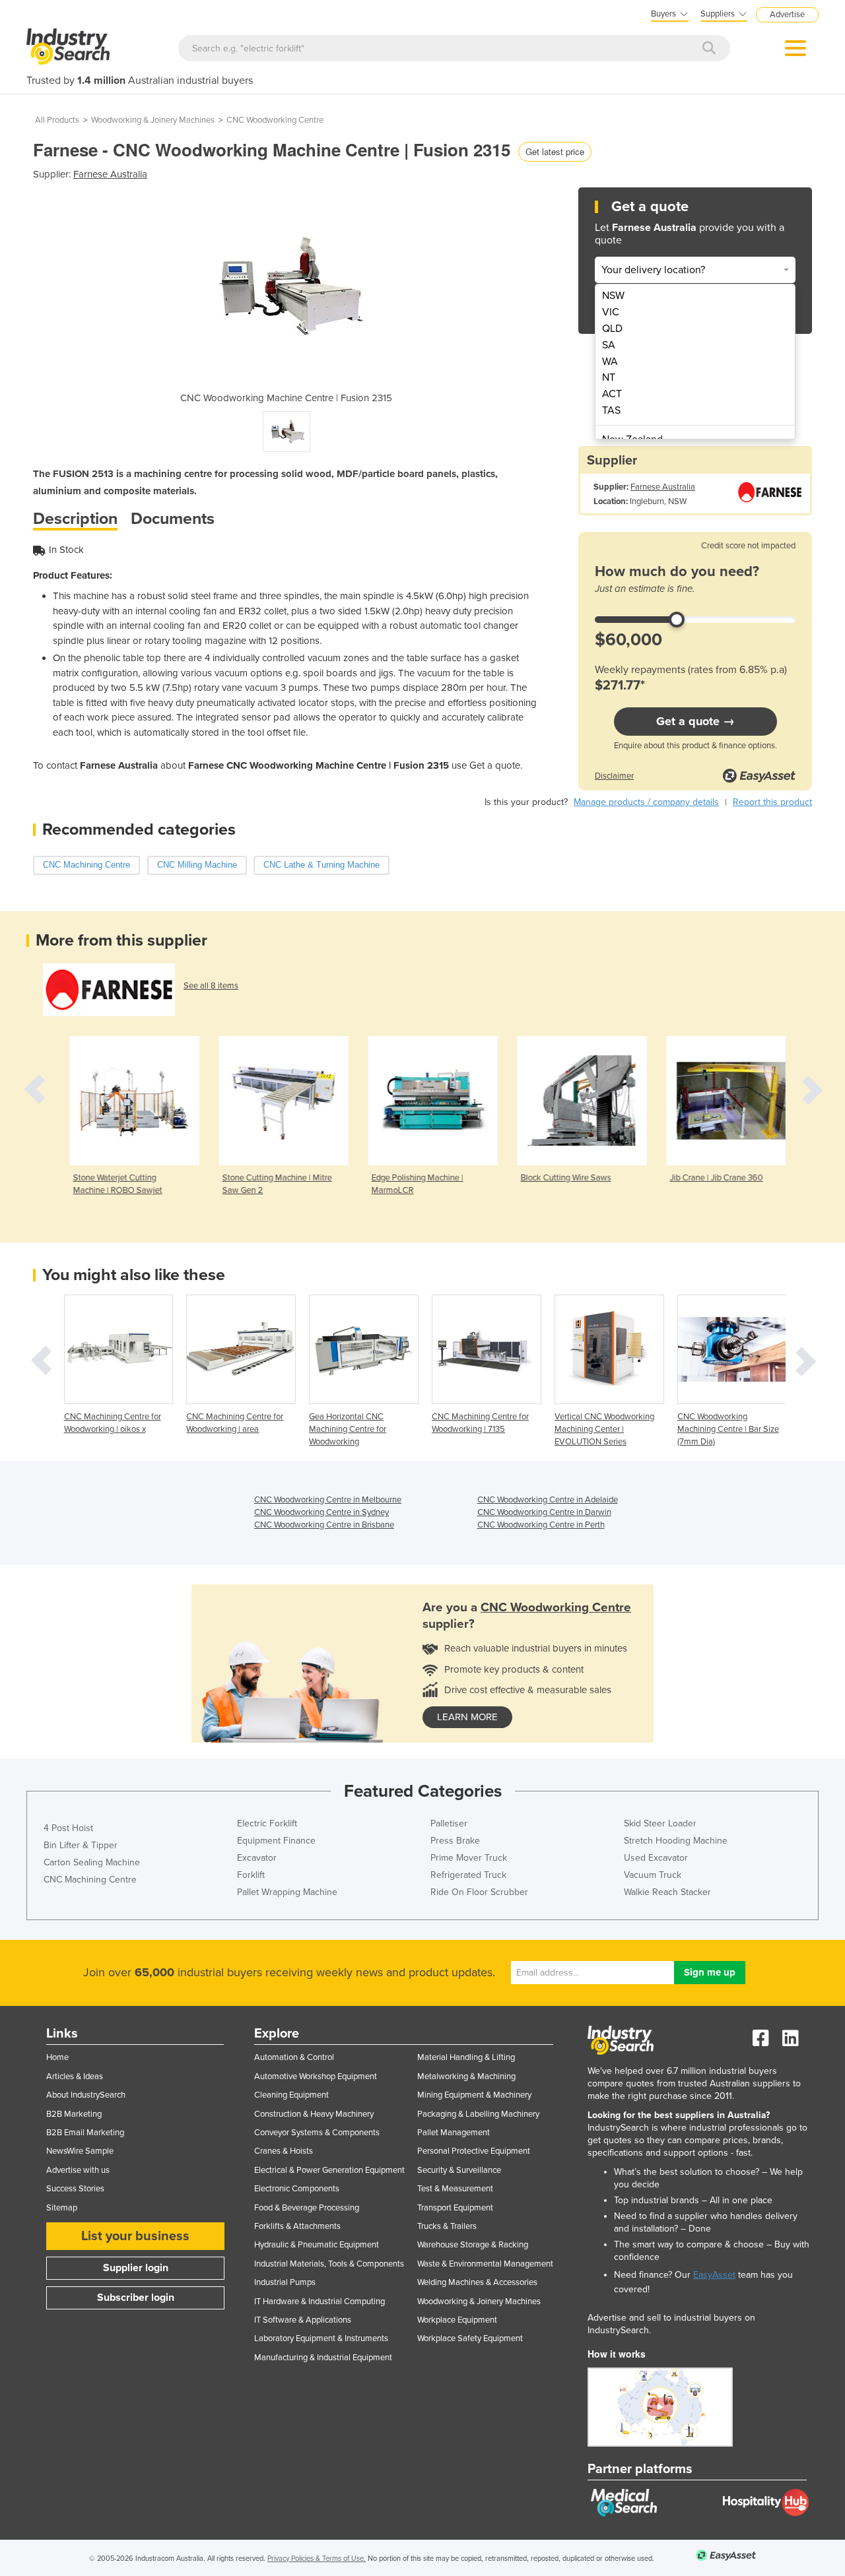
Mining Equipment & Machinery (474, 2095)
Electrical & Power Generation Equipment (329, 2170)
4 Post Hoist (68, 1828)
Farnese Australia (110, 174)
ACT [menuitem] (612, 394)
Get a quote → (695, 721)
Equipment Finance (276, 1841)
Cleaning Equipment (291, 2095)
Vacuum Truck (653, 1875)
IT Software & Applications (303, 2320)
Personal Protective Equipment (474, 2151)
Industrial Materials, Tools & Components (329, 2264)
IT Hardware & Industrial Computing (320, 2302)
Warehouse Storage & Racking (473, 2245)
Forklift (251, 1875)
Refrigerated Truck (468, 1875)
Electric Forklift (267, 1823)
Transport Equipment (455, 2208)
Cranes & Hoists (284, 2151)
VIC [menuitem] (611, 312)
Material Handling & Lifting (466, 2057)
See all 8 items (211, 986)
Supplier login (136, 2268)
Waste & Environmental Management (485, 2264)
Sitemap (62, 2208)
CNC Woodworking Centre (275, 120)
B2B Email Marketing (85, 2133)
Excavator (257, 1858)
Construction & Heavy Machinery (314, 2114)
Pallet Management (454, 2133)
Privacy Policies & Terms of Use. (317, 2559)
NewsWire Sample (80, 2151)
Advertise (787, 15)
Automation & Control (294, 2057)
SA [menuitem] (609, 345)
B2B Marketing (74, 2114)
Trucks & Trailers (447, 2226)
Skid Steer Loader (660, 1823)
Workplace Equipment (457, 2320)
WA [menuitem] (610, 362)
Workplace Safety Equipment (470, 2338)
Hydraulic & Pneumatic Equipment (317, 2245)
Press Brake (455, 1841)
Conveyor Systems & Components (317, 2133)
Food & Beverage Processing (307, 2208)
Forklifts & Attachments (297, 2226)
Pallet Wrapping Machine (287, 1892)
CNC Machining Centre (90, 1880)
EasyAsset (714, 2275)
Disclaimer (614, 776)
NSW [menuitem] (613, 296)
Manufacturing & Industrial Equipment (323, 2358)
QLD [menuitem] (612, 329)
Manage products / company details (646, 802)
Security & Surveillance (459, 2170)
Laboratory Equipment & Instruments (321, 2338)
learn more (467, 1717)
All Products (57, 120)
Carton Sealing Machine (92, 1862)
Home (57, 2057)
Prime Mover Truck (469, 1858)
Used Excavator (656, 1858)
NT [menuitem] (609, 377)
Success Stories (75, 2189)
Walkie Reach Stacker (667, 1892)
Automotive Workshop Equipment (316, 2077)
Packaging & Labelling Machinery (478, 2114)
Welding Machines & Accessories (477, 2282)
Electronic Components (297, 2189)
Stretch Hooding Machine (676, 1841)
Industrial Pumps (285, 2282)
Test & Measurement (455, 2189)
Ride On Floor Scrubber (479, 1892)
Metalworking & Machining (466, 2077)
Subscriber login (136, 2298)
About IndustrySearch (86, 2095)
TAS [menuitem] (611, 410)
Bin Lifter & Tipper (81, 1845)
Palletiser (449, 1823)
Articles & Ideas (75, 2077)
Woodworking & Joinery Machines (153, 120)
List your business (135, 2236)
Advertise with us (78, 2170)
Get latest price (555, 151)
